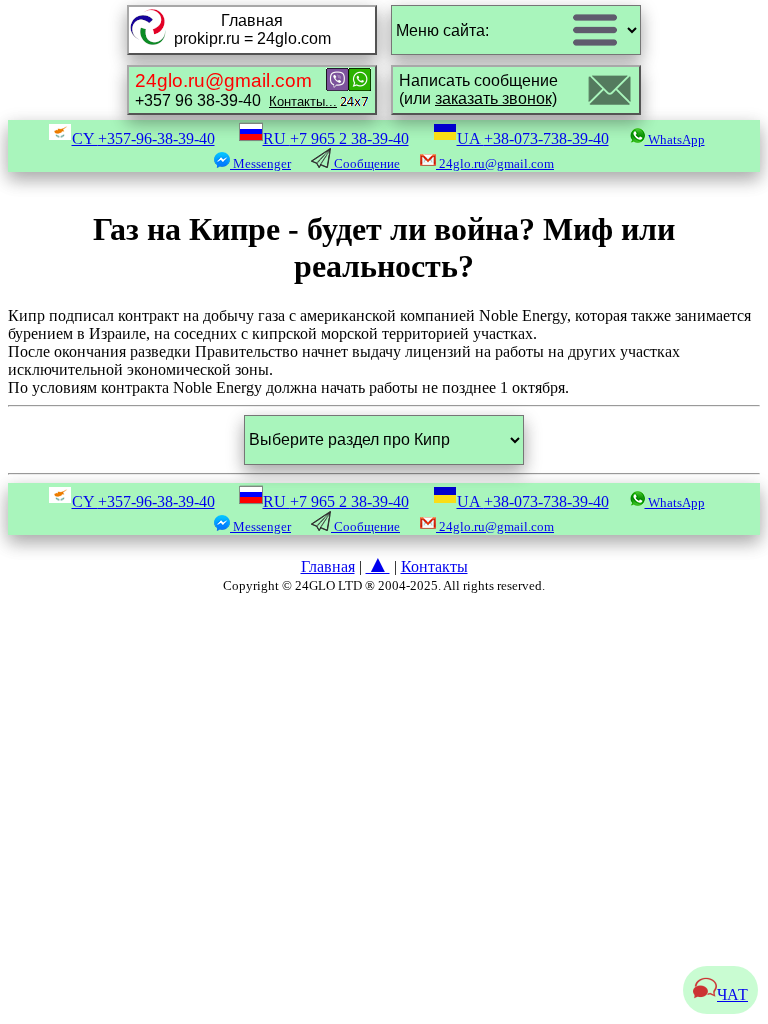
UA (533, 138)
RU (336, 138)
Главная (328, 566)
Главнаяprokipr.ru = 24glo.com (252, 29)
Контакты (434, 566)
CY (143, 138)
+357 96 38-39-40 (236, 89)
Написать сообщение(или (478, 89)
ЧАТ (732, 994)
